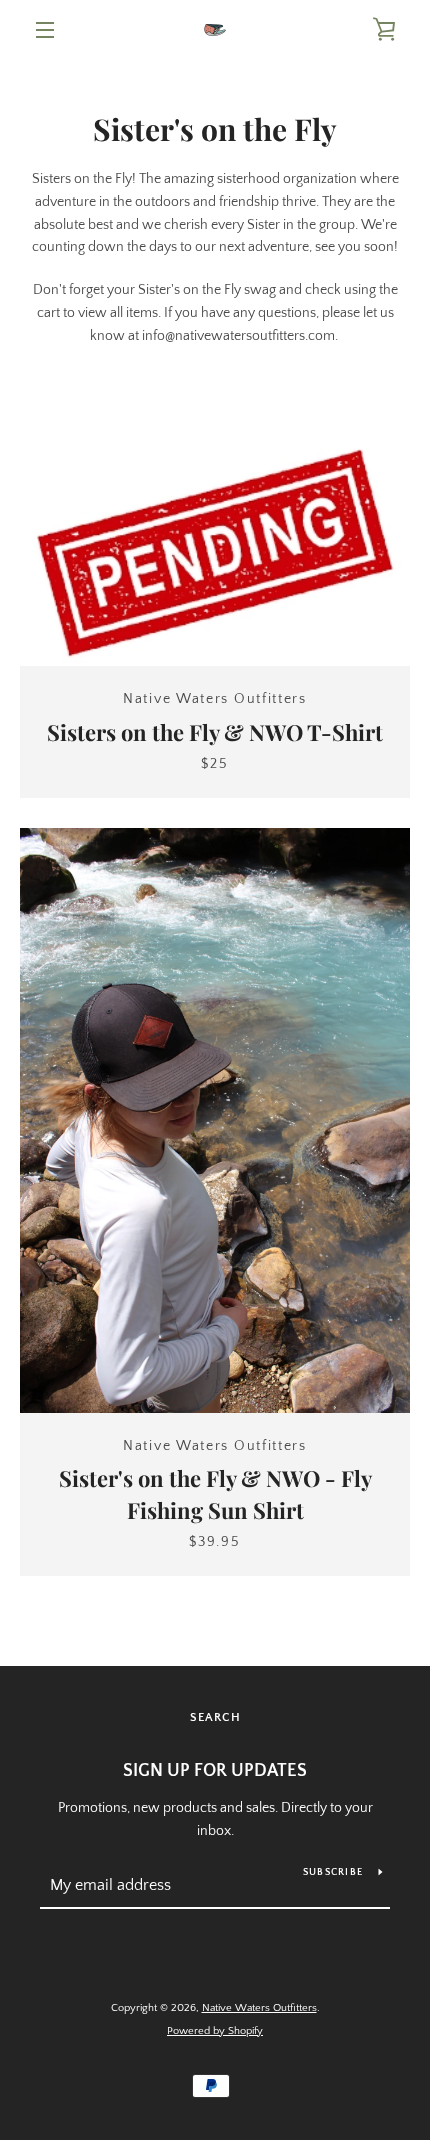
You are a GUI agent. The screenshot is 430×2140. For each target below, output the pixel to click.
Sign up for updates (215, 1771)
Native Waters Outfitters (259, 2008)
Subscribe (333, 1872)
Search (215, 1717)
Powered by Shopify (215, 2031)
